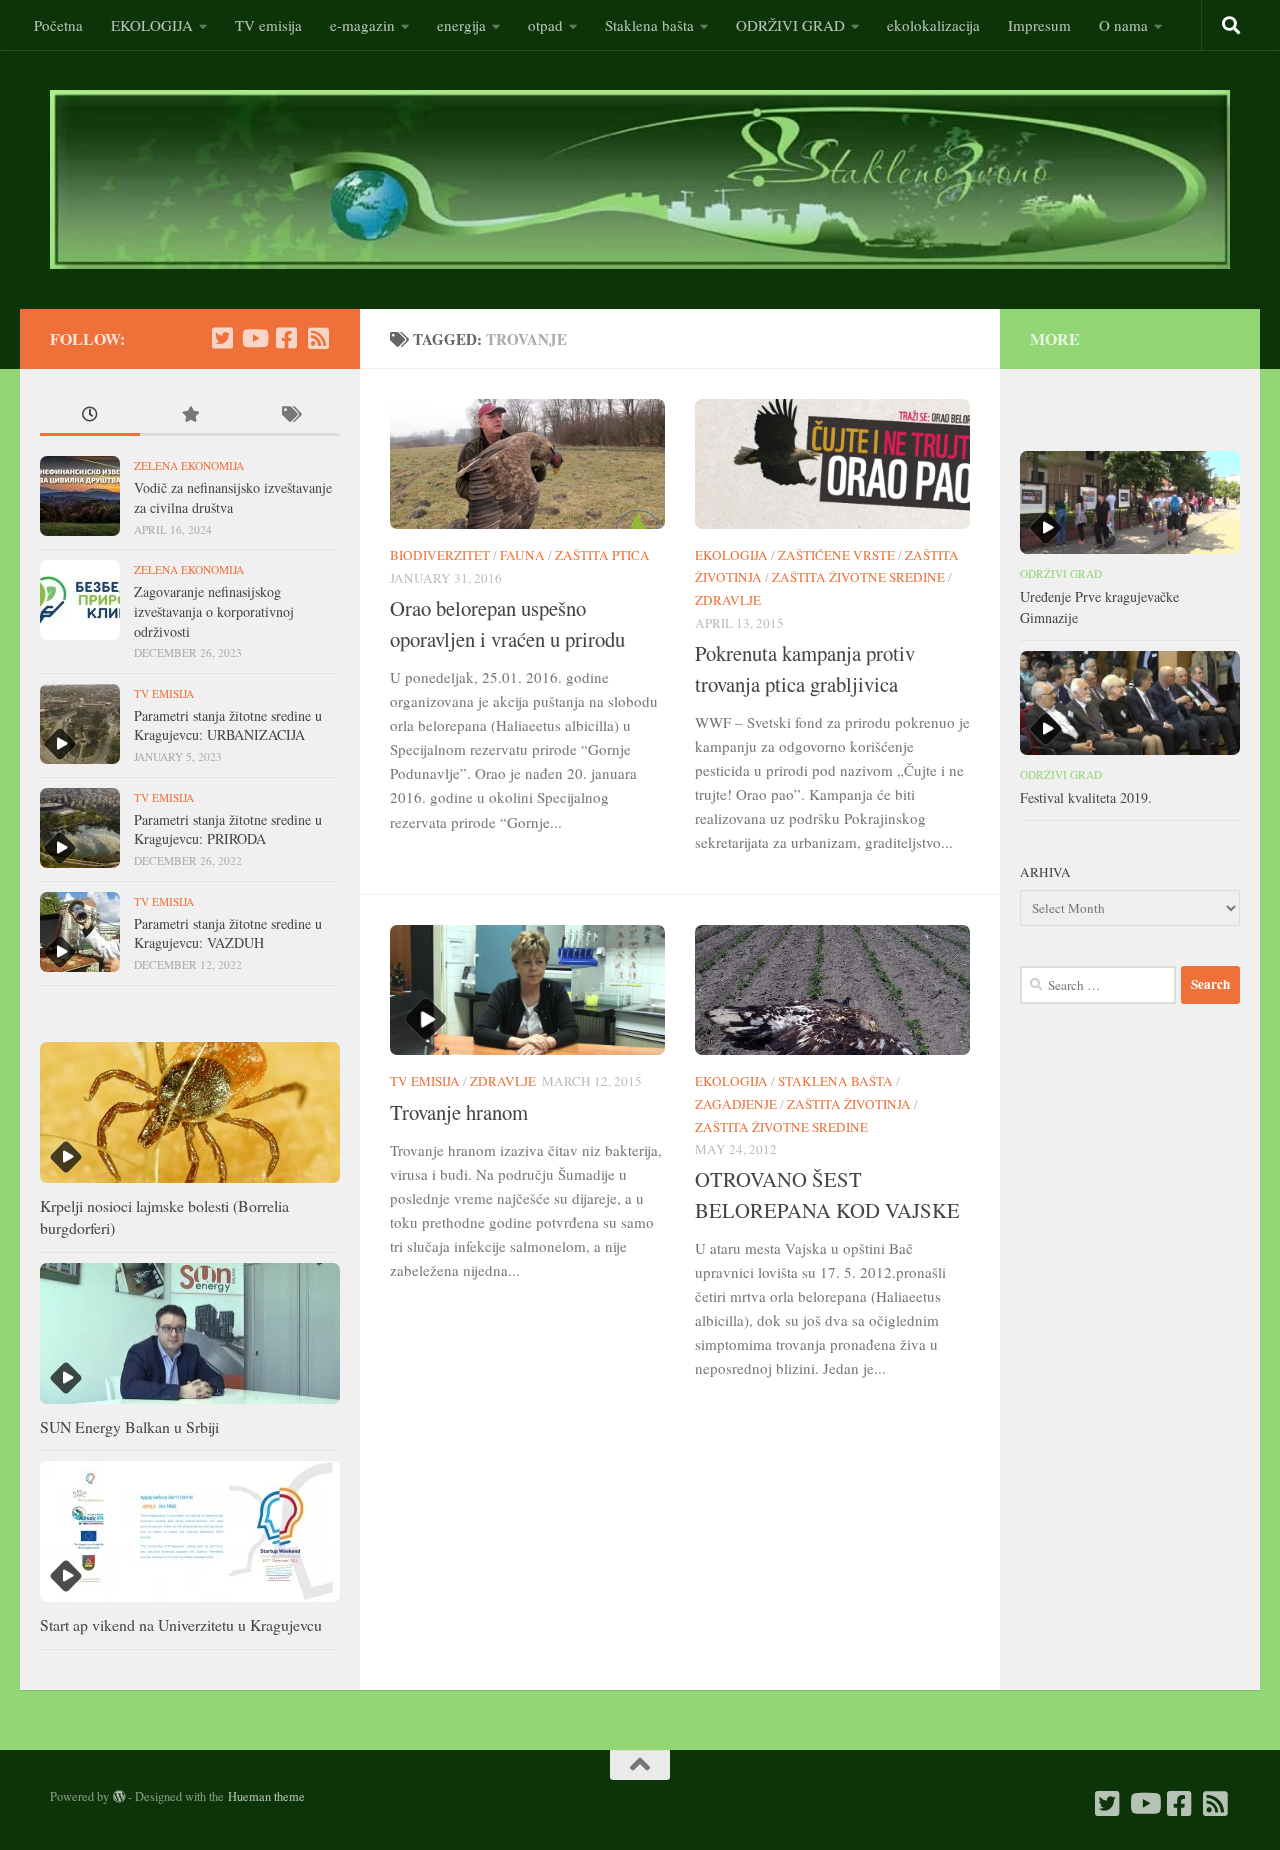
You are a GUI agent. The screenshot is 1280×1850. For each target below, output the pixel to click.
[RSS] (318, 338)
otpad (545, 25)
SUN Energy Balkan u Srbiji (129, 1426)
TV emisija (268, 25)
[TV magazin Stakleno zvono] (254, 338)
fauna (522, 555)
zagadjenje (736, 1104)
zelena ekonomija (189, 465)
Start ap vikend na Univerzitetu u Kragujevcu (181, 1624)
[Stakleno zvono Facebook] (286, 338)
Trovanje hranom (459, 1112)
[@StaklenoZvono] (222, 338)
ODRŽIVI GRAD (790, 25)
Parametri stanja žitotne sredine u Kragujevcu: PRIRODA (228, 829)
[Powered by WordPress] (119, 1797)
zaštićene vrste (836, 555)
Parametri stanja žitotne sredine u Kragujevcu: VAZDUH (228, 933)
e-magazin (362, 25)
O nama (1123, 25)
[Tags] (290, 416)
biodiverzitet (440, 555)
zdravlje (728, 600)
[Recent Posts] (90, 416)
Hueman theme (266, 1796)
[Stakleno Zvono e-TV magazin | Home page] (640, 179)
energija (461, 25)
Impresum (1039, 25)
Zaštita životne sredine (858, 577)
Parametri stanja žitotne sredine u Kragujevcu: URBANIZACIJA (228, 725)
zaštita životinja (849, 1104)
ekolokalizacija (933, 25)
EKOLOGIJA (152, 25)
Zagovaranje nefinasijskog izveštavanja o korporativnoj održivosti (214, 611)
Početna (58, 25)
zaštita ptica (602, 555)
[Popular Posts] (190, 416)
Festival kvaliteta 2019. (1086, 797)
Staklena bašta (649, 25)
